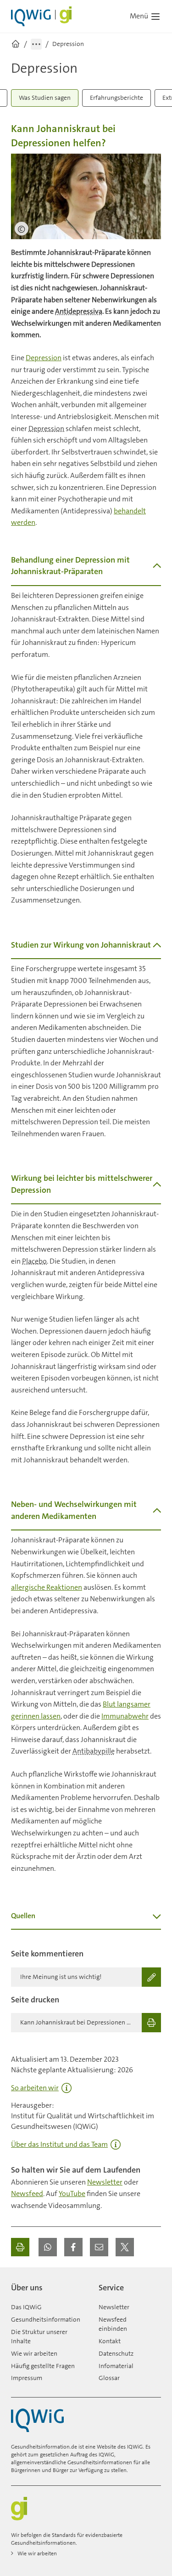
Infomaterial (116, 2366)
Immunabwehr (125, 1716)
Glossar (109, 2378)
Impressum (27, 2378)
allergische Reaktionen (47, 1587)
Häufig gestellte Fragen (43, 2366)
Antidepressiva (79, 311)
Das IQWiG (26, 2307)
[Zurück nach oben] (152, 2284)
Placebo (34, 1261)
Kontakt (110, 2341)
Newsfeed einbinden (113, 2324)
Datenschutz (116, 2353)
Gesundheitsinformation (46, 2319)
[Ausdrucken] (20, 2247)
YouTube (72, 2194)
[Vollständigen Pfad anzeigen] (36, 44)
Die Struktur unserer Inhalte (39, 2336)
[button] (48, 2247)
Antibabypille (94, 1751)
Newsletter (105, 2182)
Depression (44, 358)
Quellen (23, 1916)
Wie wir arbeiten (34, 2353)
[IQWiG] (37, 2420)
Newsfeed (27, 2194)
